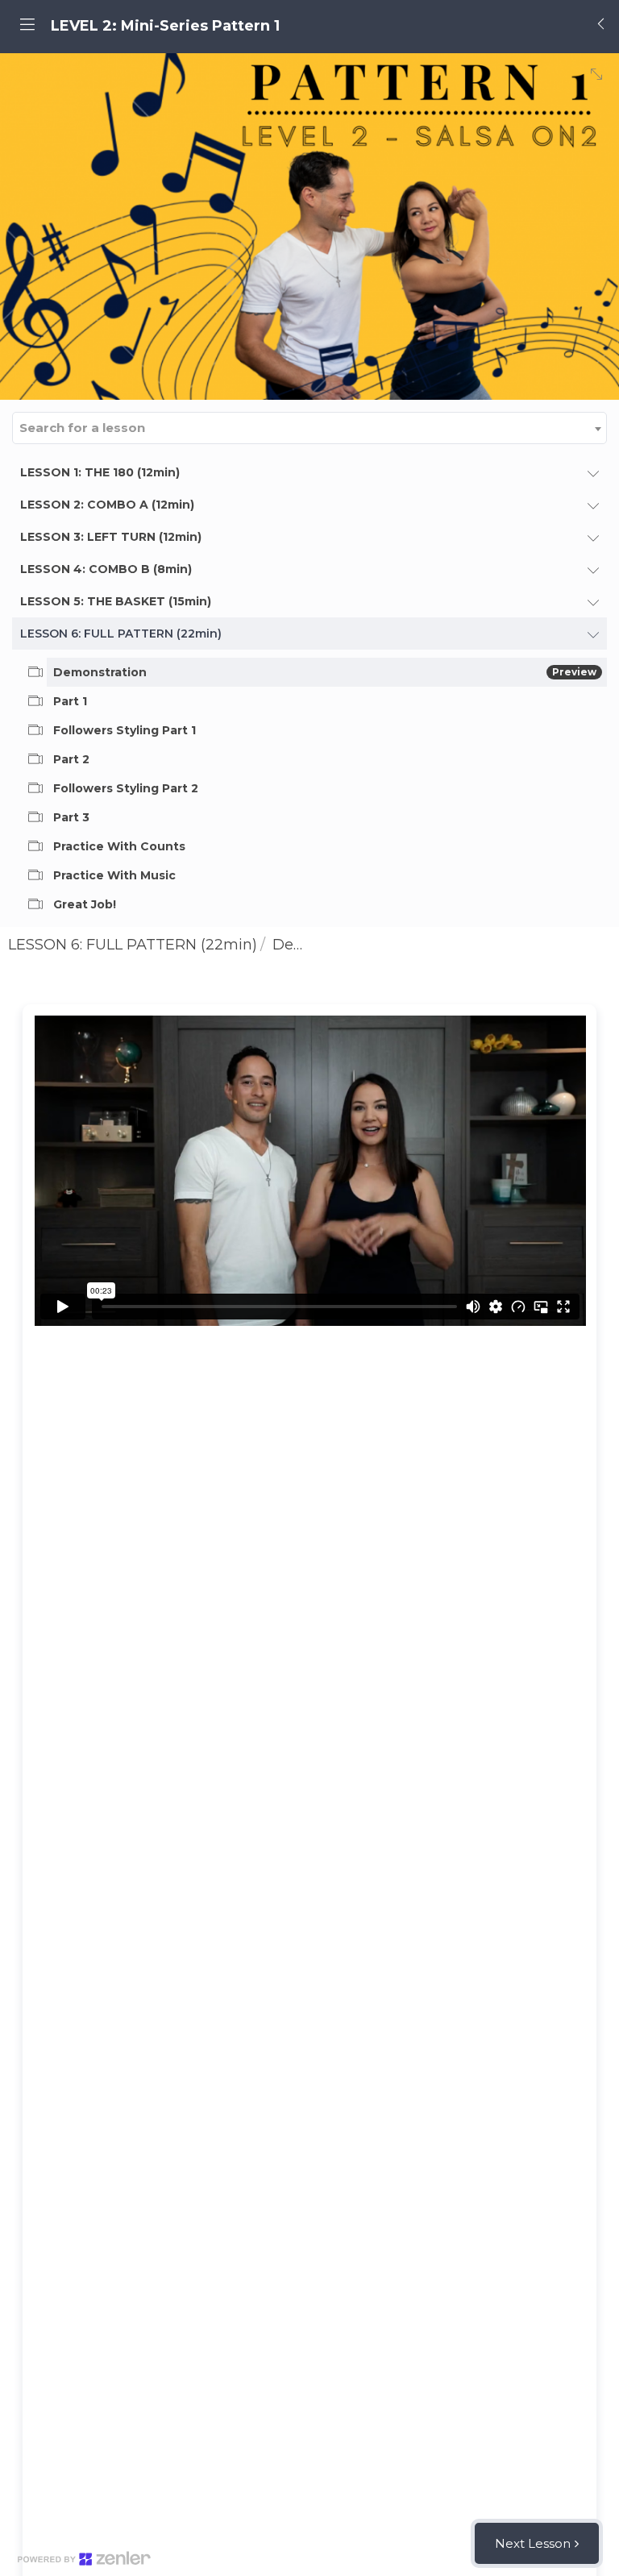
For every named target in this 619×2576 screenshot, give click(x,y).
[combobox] (309, 428)
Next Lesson (533, 2543)
